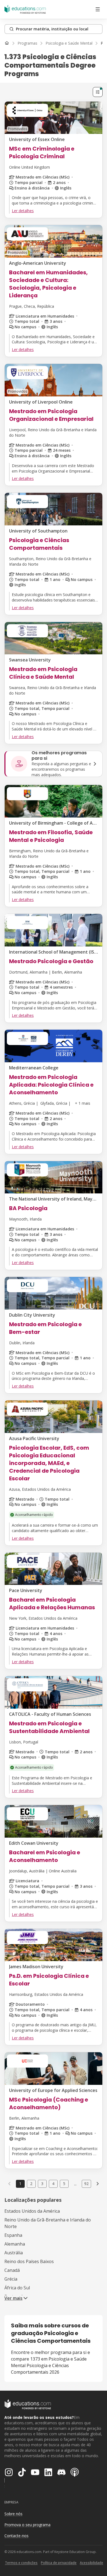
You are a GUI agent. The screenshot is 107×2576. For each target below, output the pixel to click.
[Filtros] (98, 92)
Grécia (11, 2279)
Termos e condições (21, 2563)
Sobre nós (13, 2514)
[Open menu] (98, 9)
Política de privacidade (59, 2563)
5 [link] (64, 2184)
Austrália (14, 2253)
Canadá (12, 2270)
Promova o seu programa (27, 2525)
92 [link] (86, 2184)
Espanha (13, 2235)
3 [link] (42, 2184)
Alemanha (15, 2244)
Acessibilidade (91, 2563)
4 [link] (53, 2184)
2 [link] (31, 2184)
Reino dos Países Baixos (29, 2261)
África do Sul (17, 2288)
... (75, 2184)
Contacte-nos (16, 2536)
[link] (98, 2184)
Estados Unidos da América (32, 2211)
